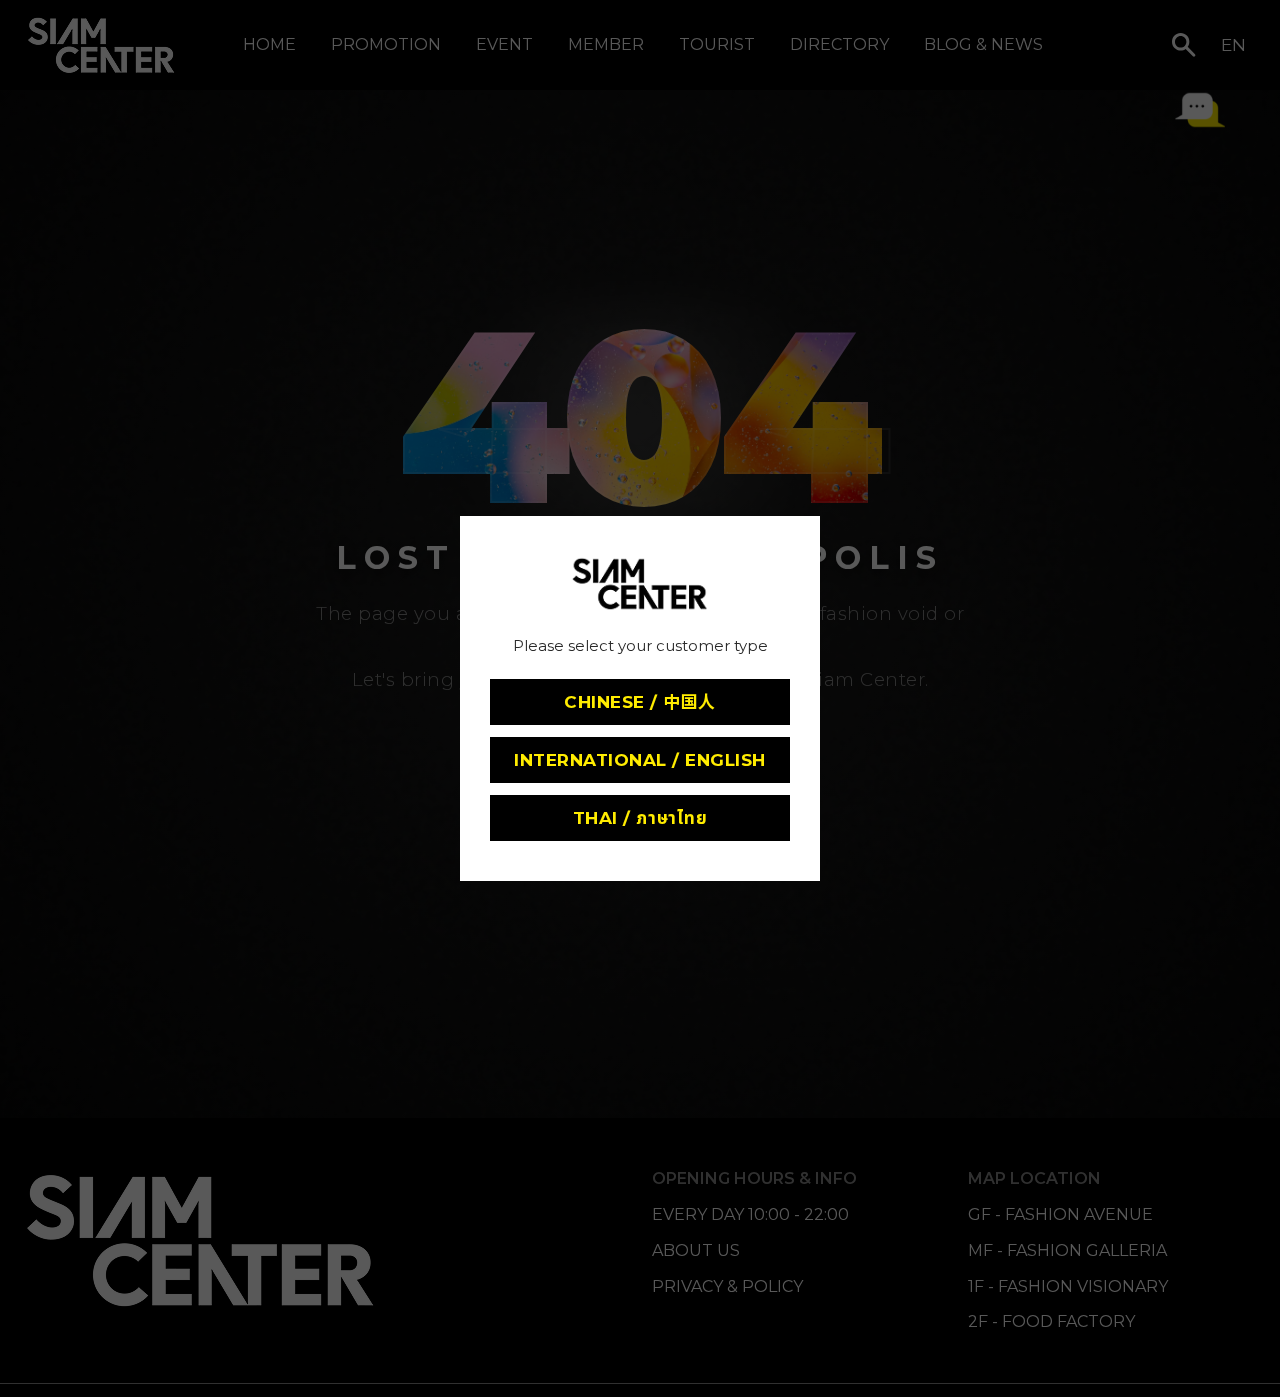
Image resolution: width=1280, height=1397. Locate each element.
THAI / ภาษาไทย (640, 818)
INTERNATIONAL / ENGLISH (640, 760)
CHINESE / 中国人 (640, 702)
